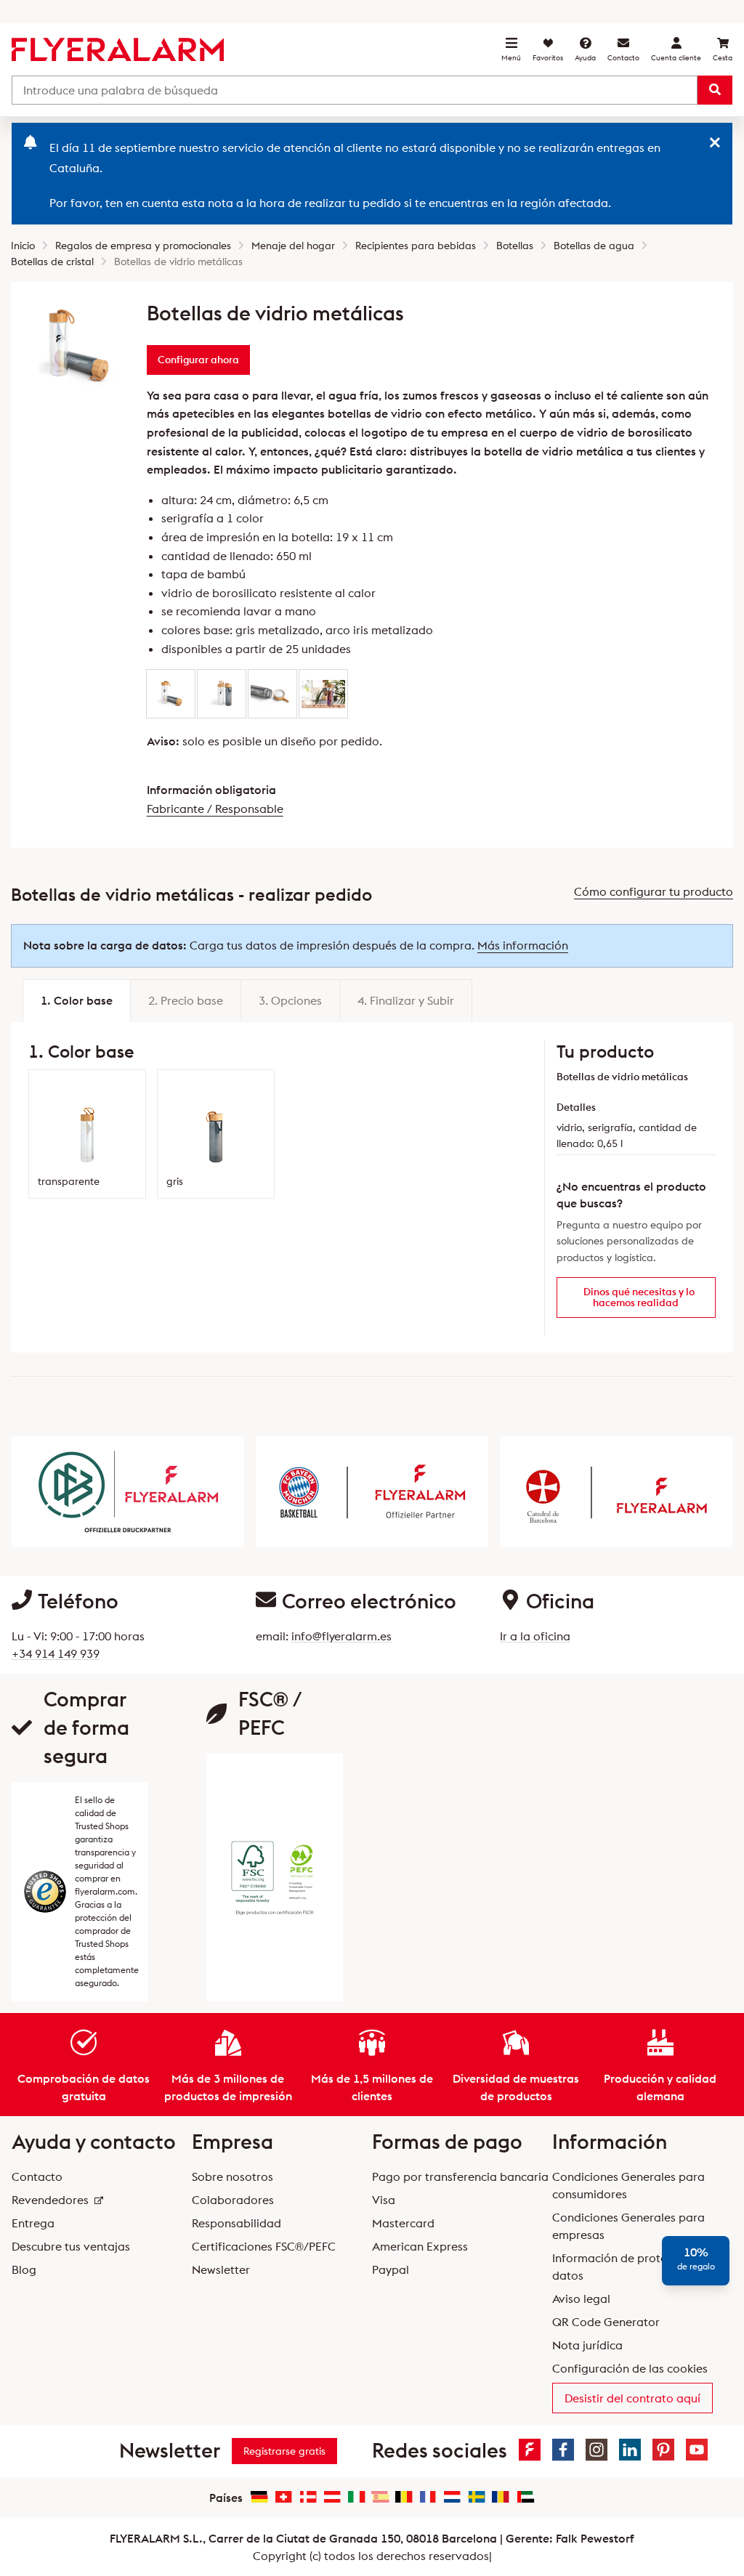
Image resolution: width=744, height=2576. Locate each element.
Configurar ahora (198, 360)
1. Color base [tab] (77, 1000)
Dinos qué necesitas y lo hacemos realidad (639, 1297)
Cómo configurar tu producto (654, 891)
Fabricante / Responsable (215, 809)
